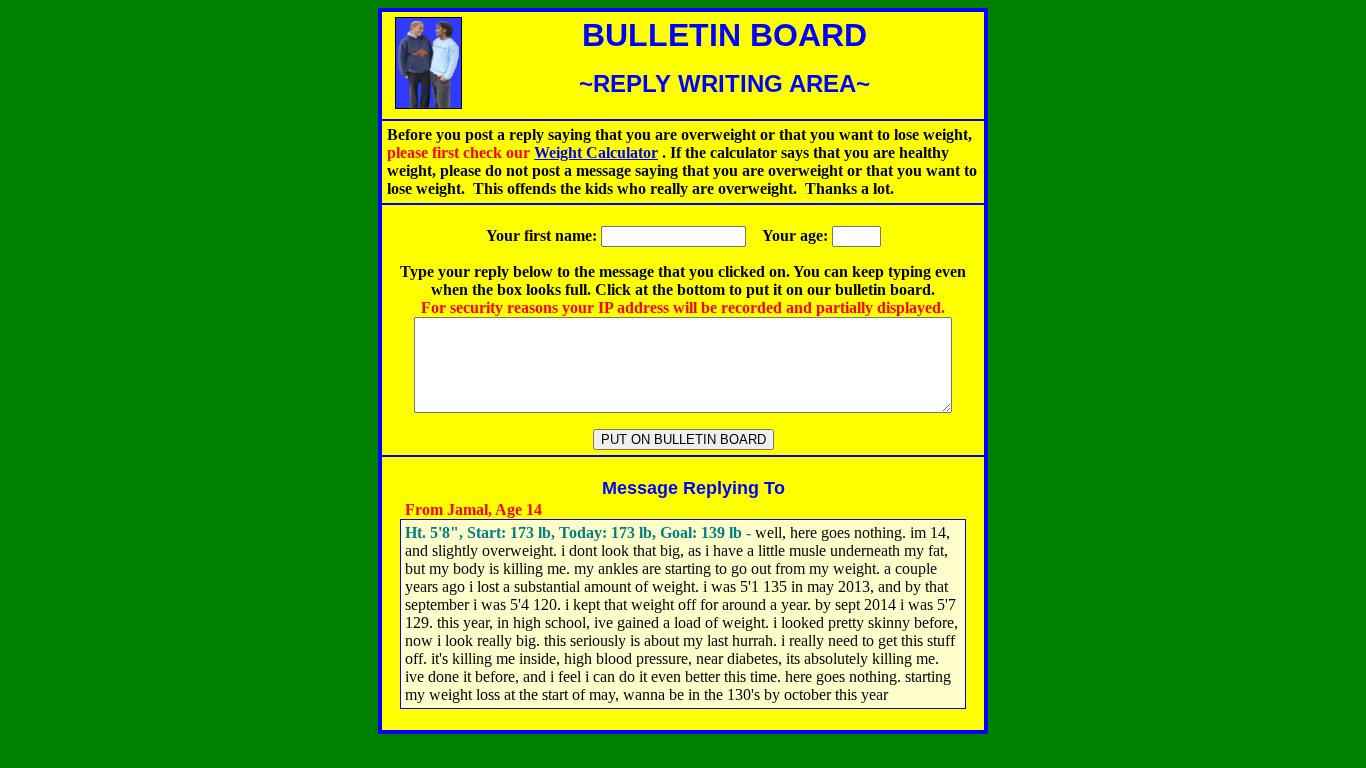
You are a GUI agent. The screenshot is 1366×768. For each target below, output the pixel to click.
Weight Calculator (596, 152)
